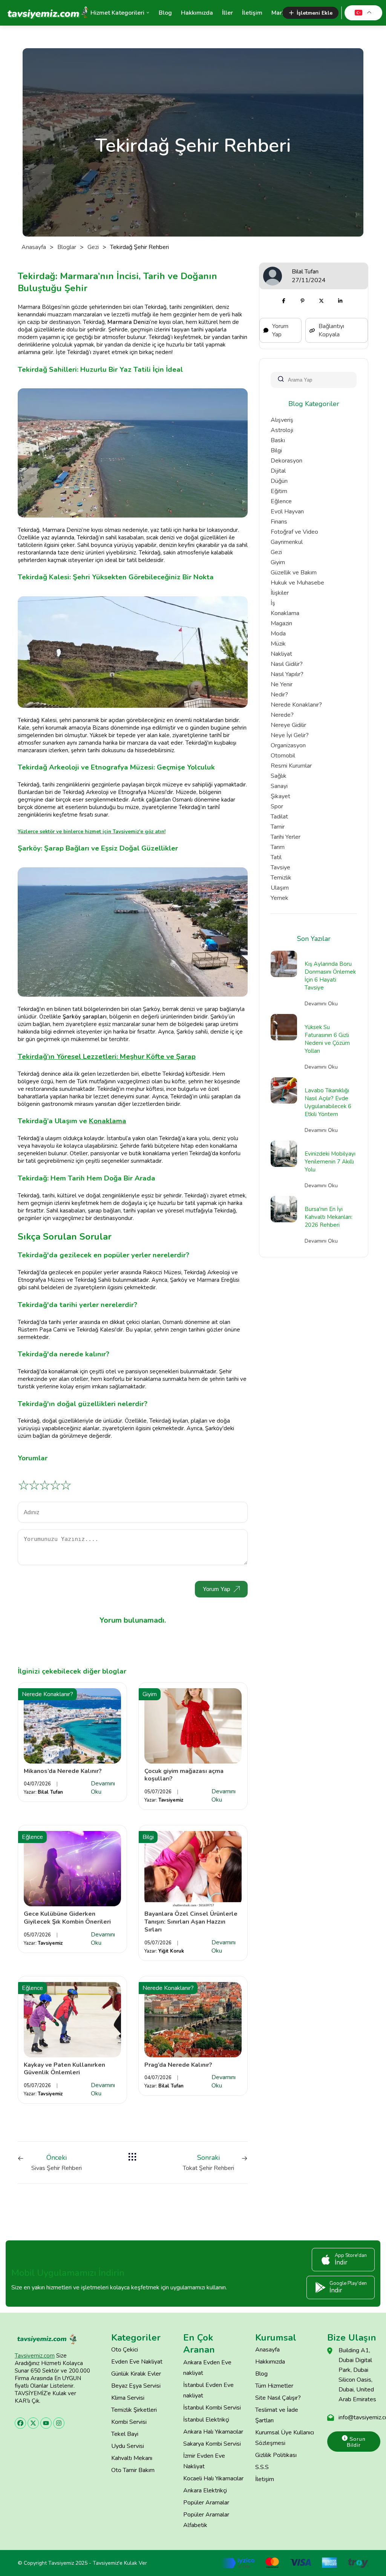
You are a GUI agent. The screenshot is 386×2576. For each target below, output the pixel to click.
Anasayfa (34, 247)
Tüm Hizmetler (274, 2386)
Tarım (278, 847)
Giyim (278, 562)
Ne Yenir (282, 684)
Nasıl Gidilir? (287, 664)
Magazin (281, 623)
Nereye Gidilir (288, 725)
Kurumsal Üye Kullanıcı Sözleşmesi (285, 2438)
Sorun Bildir (356, 2442)
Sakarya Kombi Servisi (212, 2444)
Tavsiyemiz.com (35, 2356)
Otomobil (283, 756)
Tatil (276, 857)
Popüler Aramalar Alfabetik (206, 2520)
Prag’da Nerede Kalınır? (178, 2065)
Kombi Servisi (129, 2422)
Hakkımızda (197, 13)
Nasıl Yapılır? (287, 674)
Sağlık (279, 776)
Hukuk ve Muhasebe (297, 583)
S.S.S (262, 2467)
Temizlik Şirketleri (134, 2410)
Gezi (93, 247)
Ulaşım (280, 888)
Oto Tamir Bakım (133, 2470)
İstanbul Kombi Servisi (212, 2408)
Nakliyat (281, 654)
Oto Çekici (125, 2350)
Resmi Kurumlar (291, 766)
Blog (165, 13)
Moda (278, 634)
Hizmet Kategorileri (117, 13)
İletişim (252, 13)
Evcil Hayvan (287, 512)
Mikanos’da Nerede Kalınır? (63, 1771)
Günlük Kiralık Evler (136, 2374)
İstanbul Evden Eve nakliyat (208, 2390)
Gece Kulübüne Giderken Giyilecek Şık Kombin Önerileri (67, 1918)
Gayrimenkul (287, 542)
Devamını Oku (103, 1788)
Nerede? (282, 715)
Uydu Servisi (128, 2446)
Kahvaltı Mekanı (132, 2458)
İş (273, 603)
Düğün (279, 481)
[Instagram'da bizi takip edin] (59, 2423)
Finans (279, 522)
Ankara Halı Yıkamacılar (213, 2432)
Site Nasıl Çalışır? (278, 2398)
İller (227, 13)
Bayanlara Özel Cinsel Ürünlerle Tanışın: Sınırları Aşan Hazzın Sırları (191, 1922)
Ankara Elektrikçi (205, 2490)
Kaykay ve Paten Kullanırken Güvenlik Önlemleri (64, 2069)
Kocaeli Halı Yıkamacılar (213, 2478)
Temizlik (281, 878)
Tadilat (279, 817)
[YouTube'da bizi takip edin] (46, 2423)
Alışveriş (282, 420)
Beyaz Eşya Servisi (136, 2386)
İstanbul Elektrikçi (206, 2420)
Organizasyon (288, 745)
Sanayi (279, 786)
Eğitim (279, 491)
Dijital (278, 471)
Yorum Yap (216, 1589)
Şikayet (280, 796)
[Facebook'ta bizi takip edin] (20, 2423)
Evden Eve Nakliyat (137, 2362)
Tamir (278, 827)
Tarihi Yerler (286, 837)
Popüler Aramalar (206, 2503)
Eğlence (281, 501)
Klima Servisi (128, 2398)
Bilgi (276, 450)
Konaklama (285, 613)
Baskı (278, 440)
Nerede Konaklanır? (296, 705)
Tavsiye (280, 867)
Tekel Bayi (125, 2434)
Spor (277, 806)
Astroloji (282, 430)
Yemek (280, 898)
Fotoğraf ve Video (294, 532)
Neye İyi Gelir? (290, 735)
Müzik (278, 644)
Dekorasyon (286, 461)
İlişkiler (280, 593)
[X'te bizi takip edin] (33, 2423)
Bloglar (67, 247)
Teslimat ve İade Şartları (277, 2415)
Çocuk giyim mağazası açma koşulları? (184, 1775)
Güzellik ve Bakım (294, 573)
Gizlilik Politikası (276, 2455)
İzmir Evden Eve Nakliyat (204, 2461)
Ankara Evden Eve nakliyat (207, 2368)
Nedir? (279, 695)
